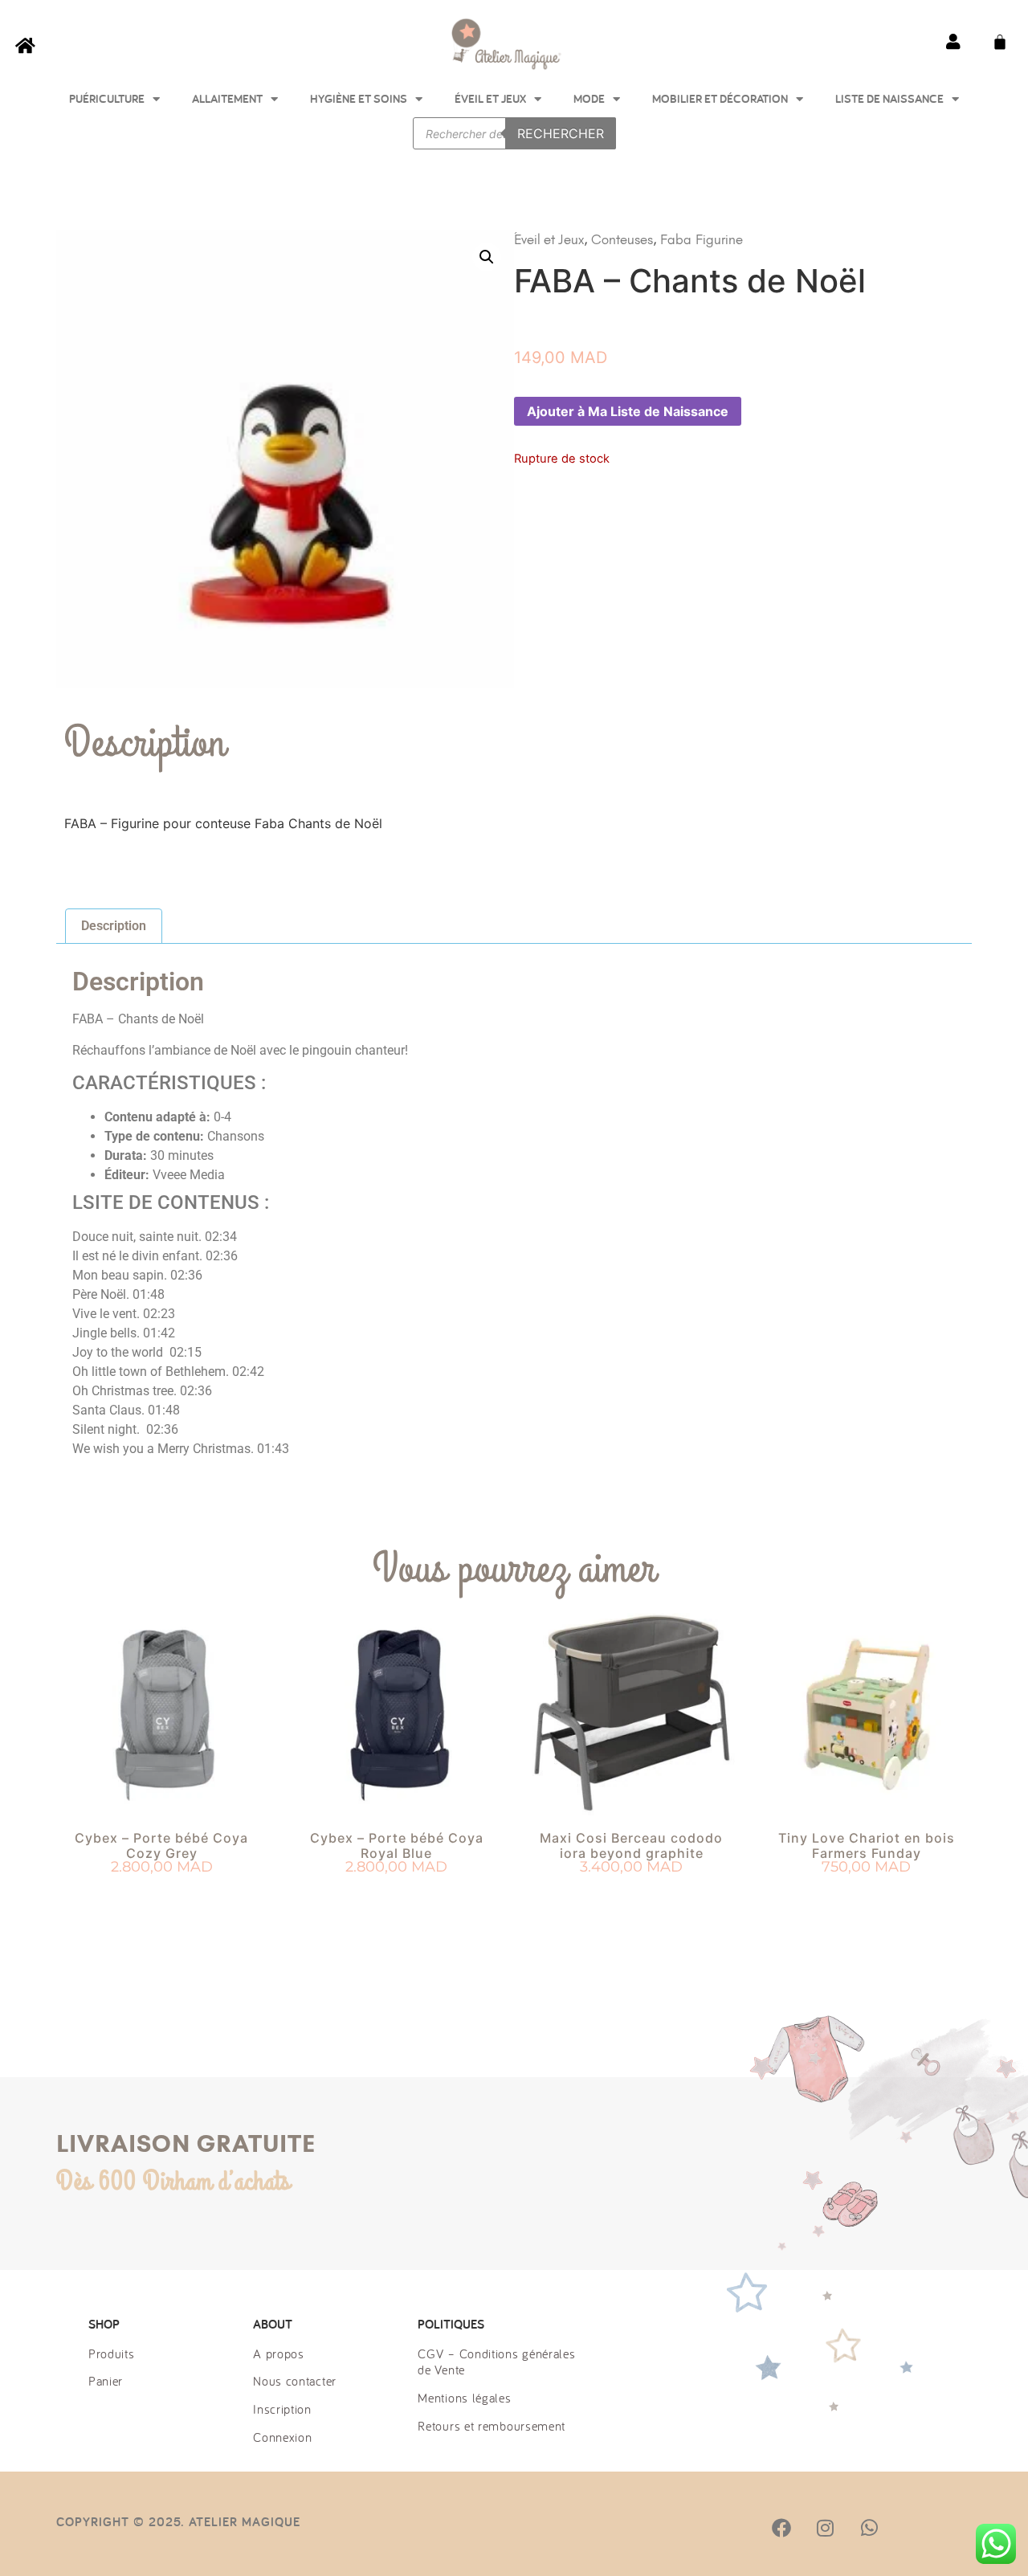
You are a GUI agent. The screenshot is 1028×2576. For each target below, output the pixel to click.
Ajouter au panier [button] (162, 1896)
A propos (279, 2354)
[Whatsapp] (869, 2528)
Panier (106, 2381)
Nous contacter (295, 2381)
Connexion (282, 2437)
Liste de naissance (889, 98)
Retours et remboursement (492, 2426)
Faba (676, 239)
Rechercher (561, 133)
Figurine (719, 239)
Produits (112, 2354)
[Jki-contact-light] (957, 2528)
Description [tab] (114, 926)
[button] (487, 257)
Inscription (282, 2409)
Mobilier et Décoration (720, 98)
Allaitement (227, 98)
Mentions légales (464, 2398)
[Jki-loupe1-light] (912, 2528)
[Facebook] (781, 2528)
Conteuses (622, 239)
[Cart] (1000, 42)
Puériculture (107, 98)
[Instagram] (825, 2528)
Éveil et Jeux (490, 98)
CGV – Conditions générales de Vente (496, 2362)
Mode (589, 98)
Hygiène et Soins (359, 98)
